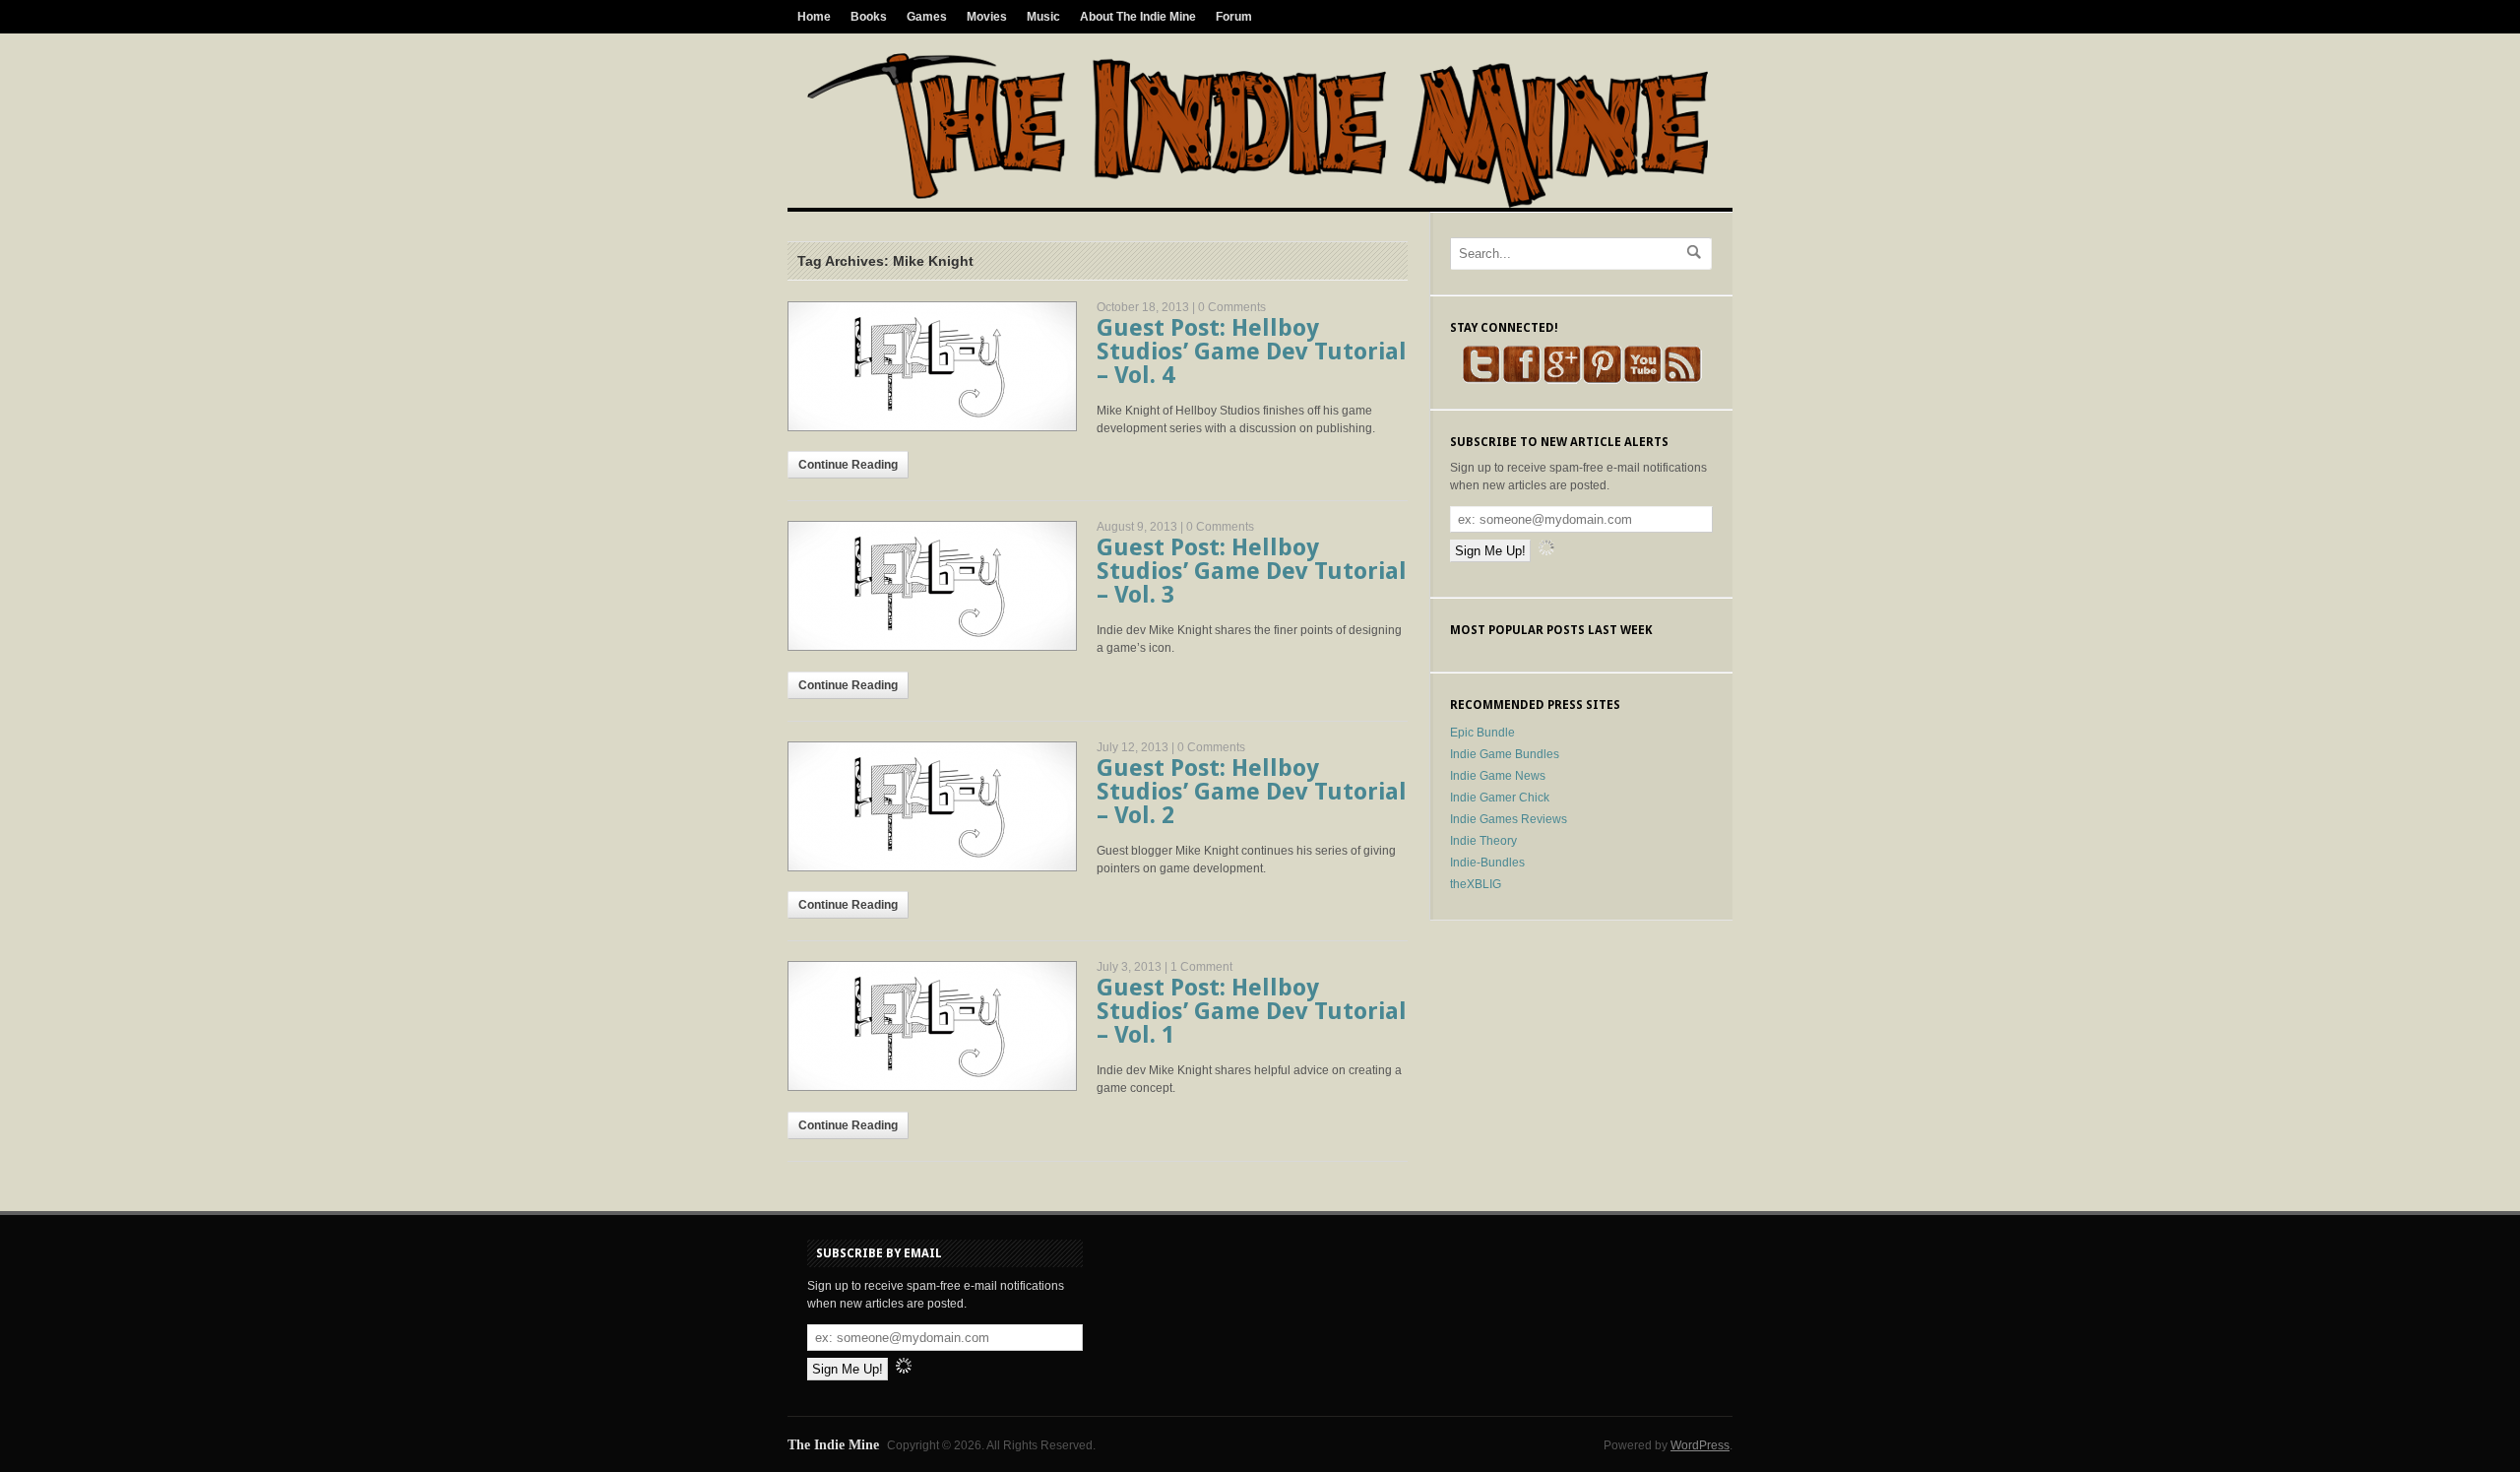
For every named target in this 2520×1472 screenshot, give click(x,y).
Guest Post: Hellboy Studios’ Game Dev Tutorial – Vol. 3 (1252, 571)
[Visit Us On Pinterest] (1602, 380)
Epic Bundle (1482, 733)
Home (814, 17)
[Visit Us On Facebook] (1521, 380)
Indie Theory (1483, 841)
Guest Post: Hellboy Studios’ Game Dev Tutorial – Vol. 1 (1252, 1011)
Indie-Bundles (1487, 863)
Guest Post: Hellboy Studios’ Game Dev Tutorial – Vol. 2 (1252, 792)
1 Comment (1201, 967)
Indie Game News (1498, 776)
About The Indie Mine (1138, 17)
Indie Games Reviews (1509, 819)
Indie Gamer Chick (1500, 798)
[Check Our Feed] (1683, 380)
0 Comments (1232, 307)
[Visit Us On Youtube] (1642, 380)
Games (927, 17)
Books (869, 17)
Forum (1234, 17)
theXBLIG (1476, 884)
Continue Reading (848, 465)
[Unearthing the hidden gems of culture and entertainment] (1258, 204)
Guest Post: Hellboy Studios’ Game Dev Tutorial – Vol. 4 (1252, 352)
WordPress (1700, 1445)
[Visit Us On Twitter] (1481, 380)
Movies (987, 17)
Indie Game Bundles (1505, 754)
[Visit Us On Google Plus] (1562, 380)
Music (1043, 17)
